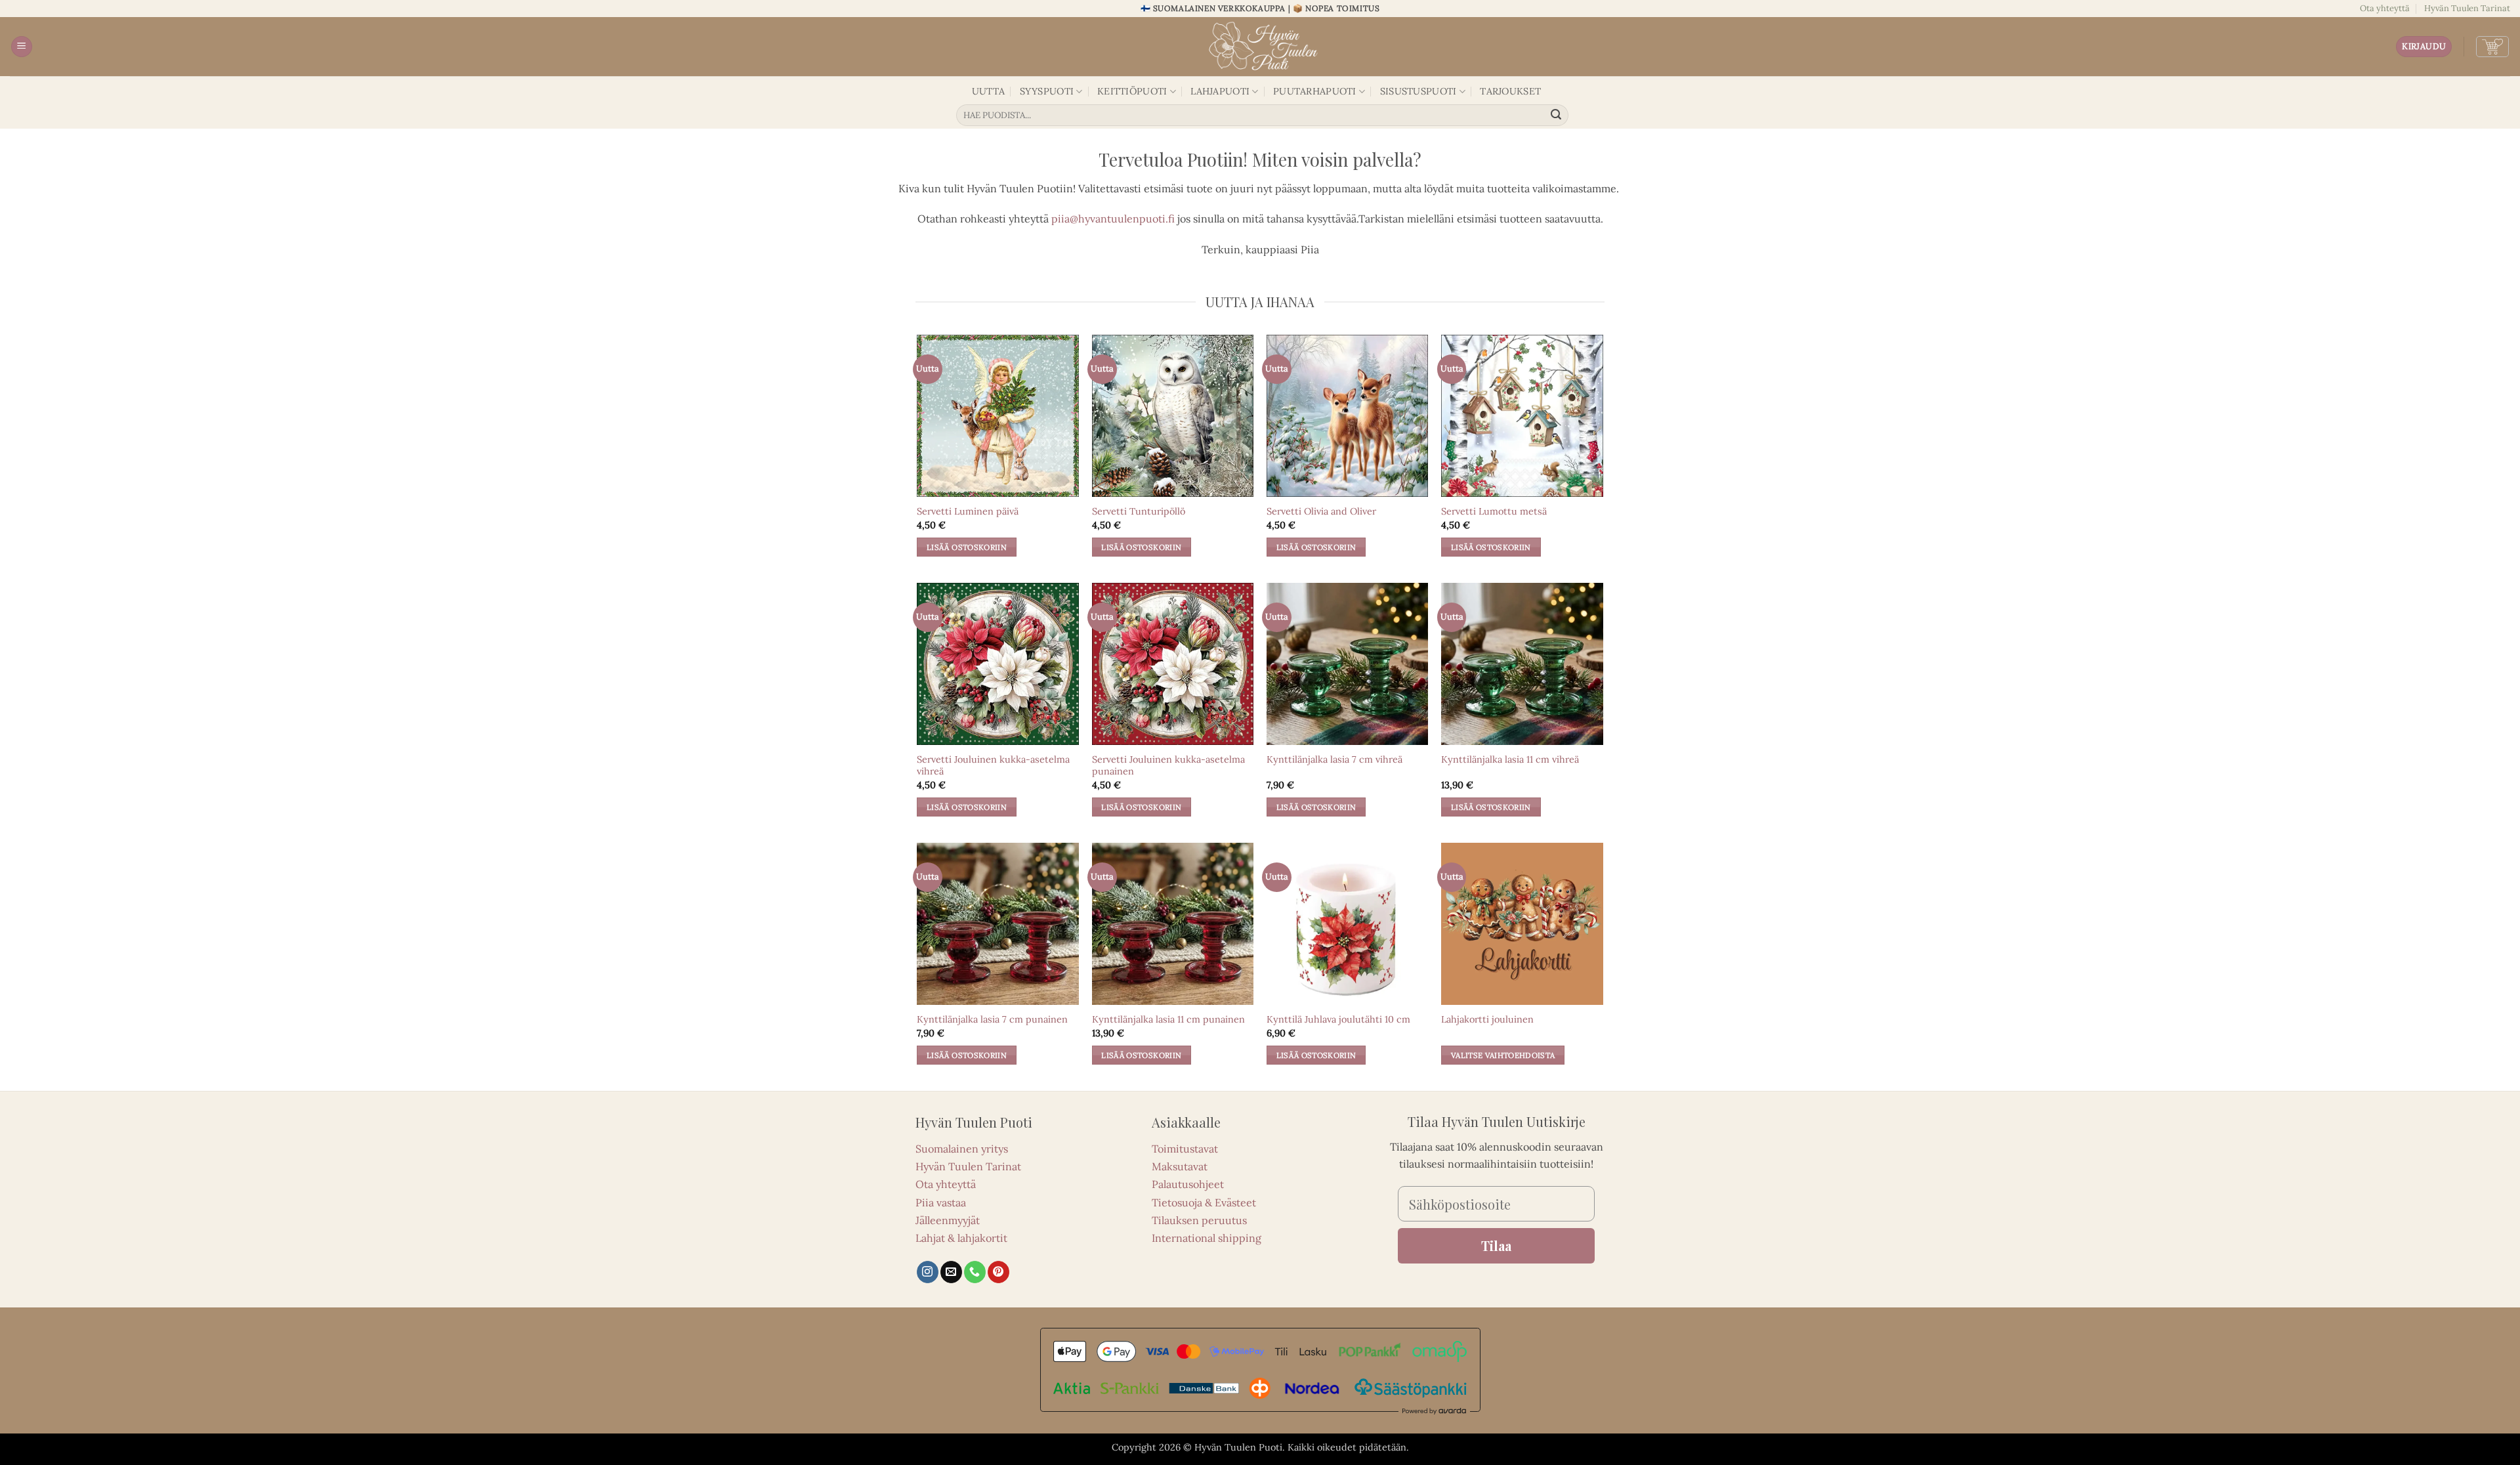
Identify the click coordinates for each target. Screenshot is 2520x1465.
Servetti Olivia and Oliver (1321, 511)
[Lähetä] (1557, 116)
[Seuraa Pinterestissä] (998, 1272)
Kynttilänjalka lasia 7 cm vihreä (1334, 759)
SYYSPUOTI (1047, 91)
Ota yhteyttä (2385, 8)
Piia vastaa (941, 1202)
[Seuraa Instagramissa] (928, 1272)
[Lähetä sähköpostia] (951, 1272)
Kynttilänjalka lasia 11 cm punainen (1168, 1019)
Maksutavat (1180, 1166)
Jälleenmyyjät (948, 1220)
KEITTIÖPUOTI (1132, 91)
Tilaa (1496, 1245)
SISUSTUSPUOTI (1418, 91)
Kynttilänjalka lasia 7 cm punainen (992, 1019)
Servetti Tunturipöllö (1139, 511)
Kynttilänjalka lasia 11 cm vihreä (1510, 759)
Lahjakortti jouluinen (1487, 1019)
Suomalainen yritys (962, 1149)
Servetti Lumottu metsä (1494, 511)
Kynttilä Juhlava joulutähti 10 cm (1338, 1019)
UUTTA (988, 91)
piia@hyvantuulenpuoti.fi (1113, 219)
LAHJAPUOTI (1220, 91)
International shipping (1207, 1238)
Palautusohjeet (1188, 1184)
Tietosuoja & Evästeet (1204, 1202)
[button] (22, 47)
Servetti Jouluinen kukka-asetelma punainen (1168, 766)
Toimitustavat (1185, 1149)
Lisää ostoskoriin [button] (967, 547)
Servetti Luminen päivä (968, 511)
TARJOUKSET (1510, 91)
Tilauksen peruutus (1199, 1220)
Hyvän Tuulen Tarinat (2467, 8)
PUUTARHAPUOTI (1315, 91)
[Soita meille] (975, 1272)
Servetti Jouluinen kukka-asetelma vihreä (993, 766)
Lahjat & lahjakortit (961, 1238)
